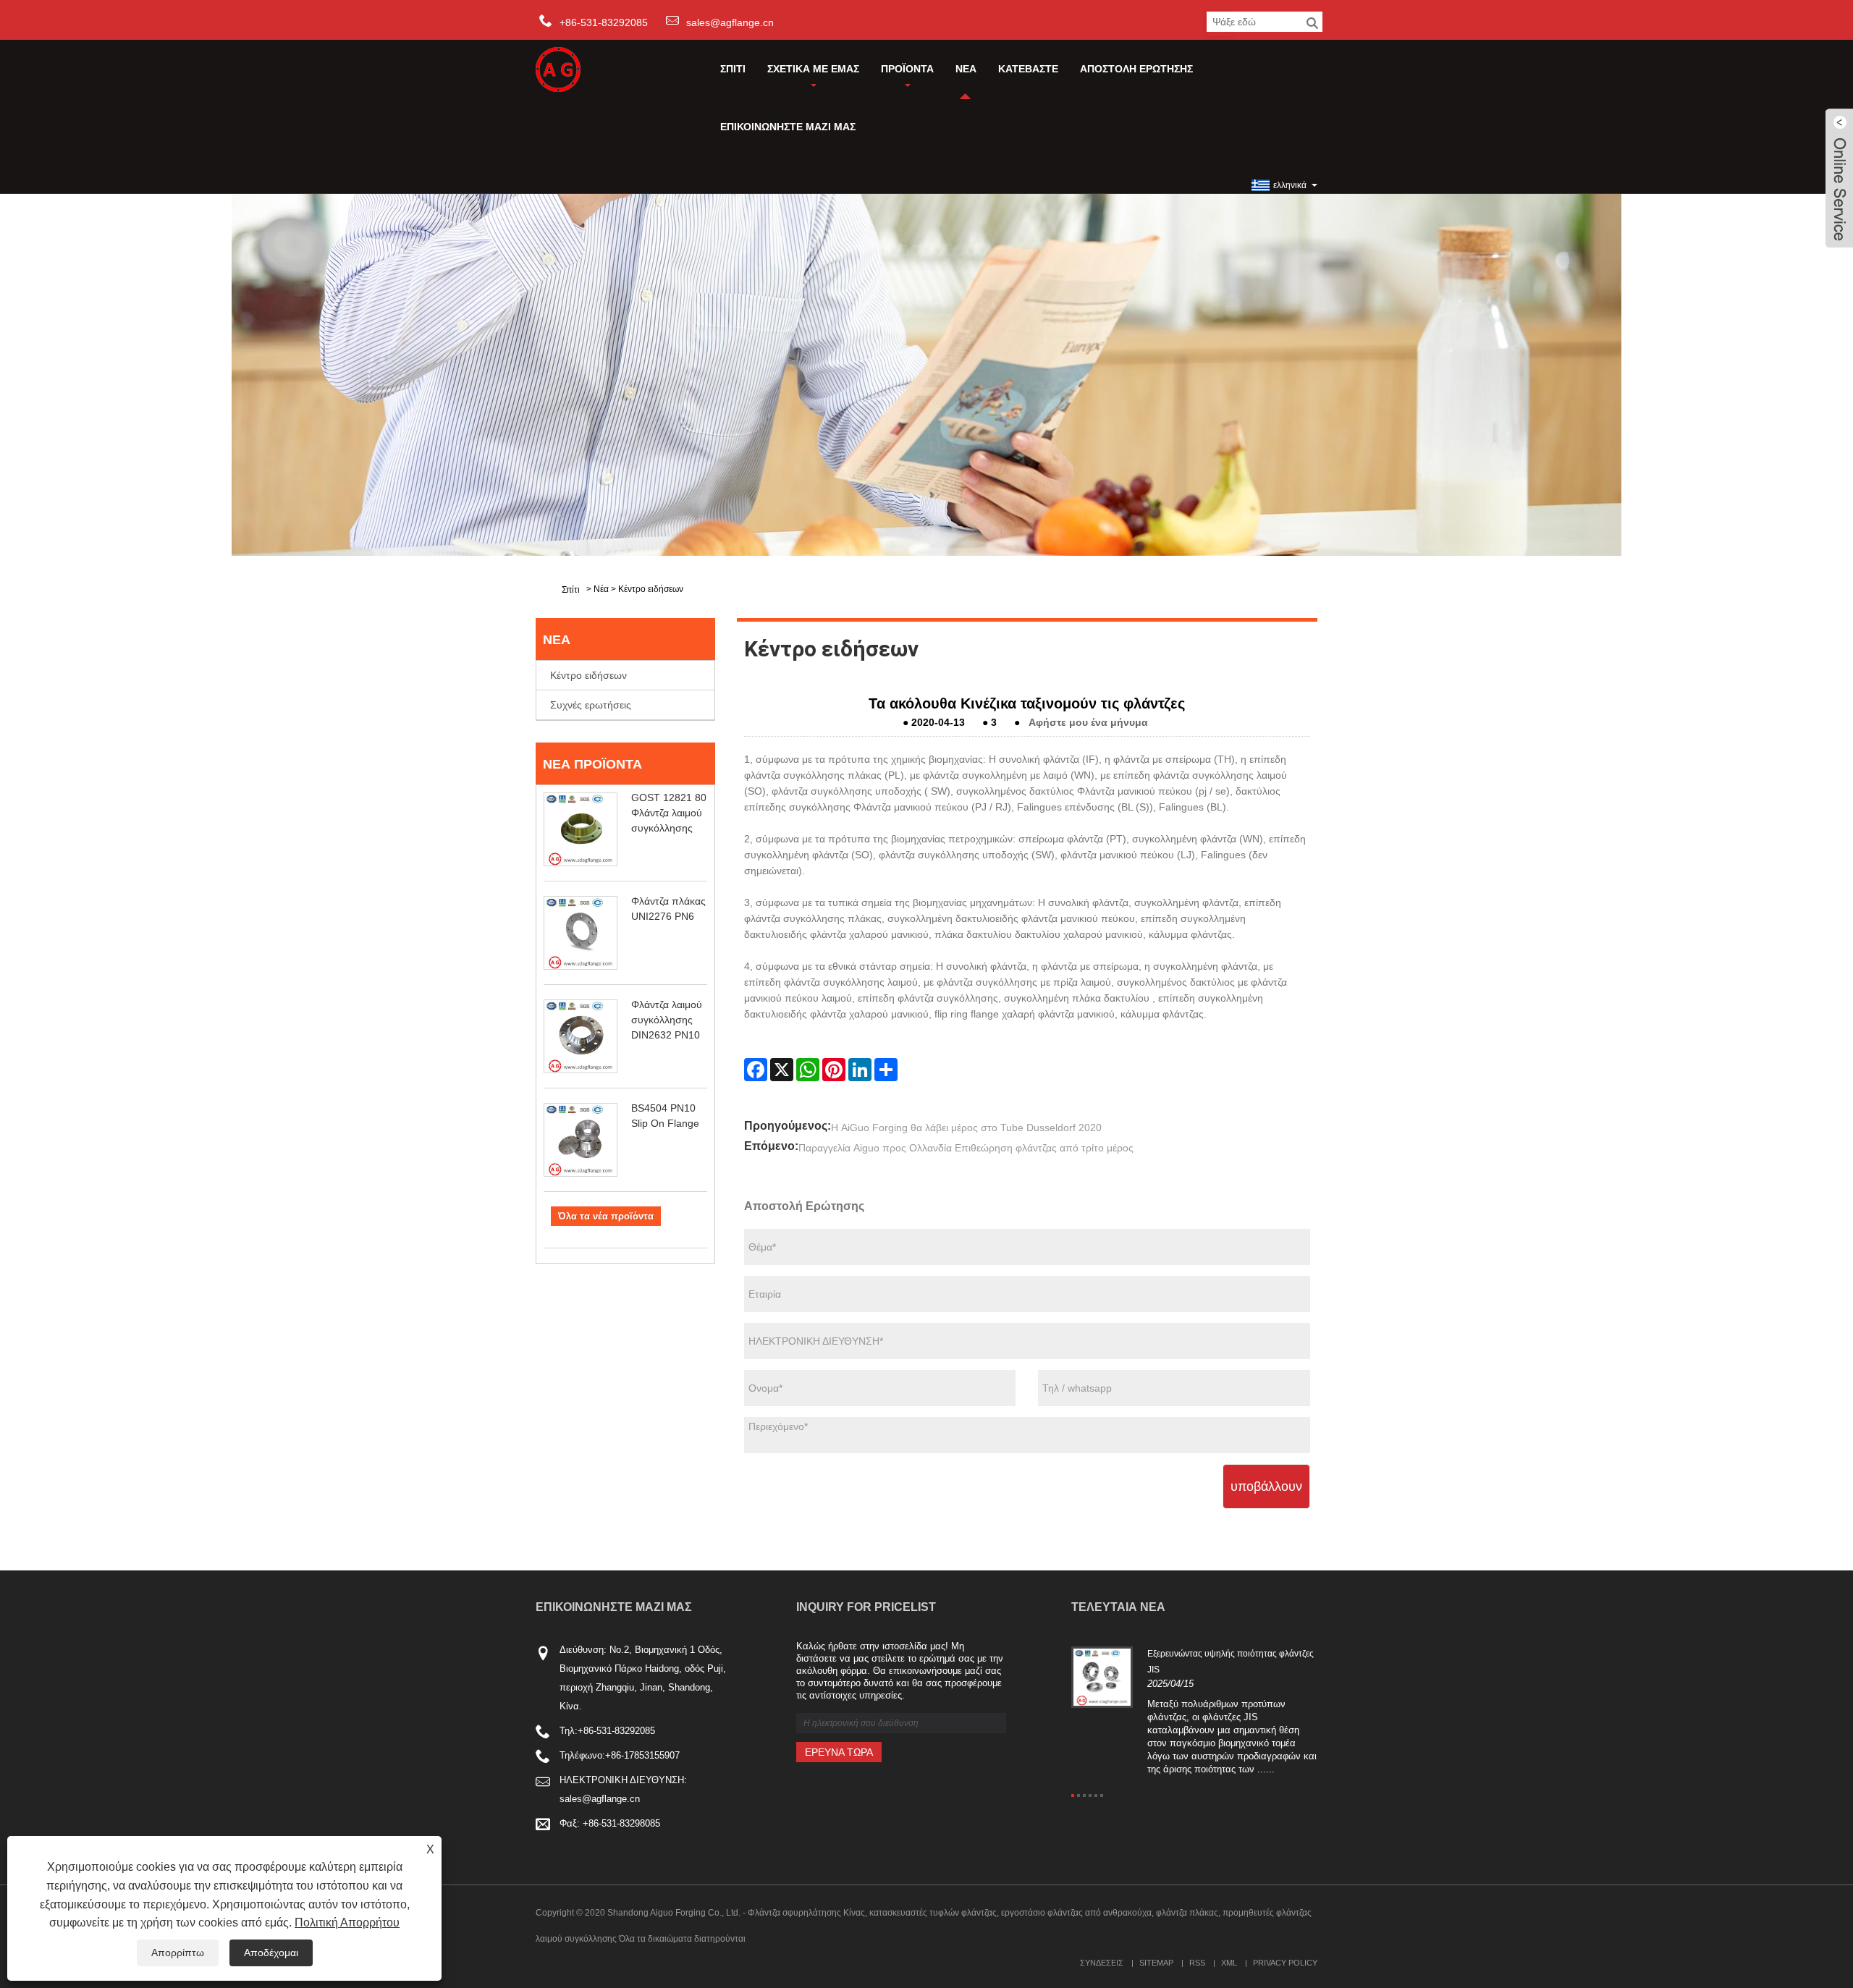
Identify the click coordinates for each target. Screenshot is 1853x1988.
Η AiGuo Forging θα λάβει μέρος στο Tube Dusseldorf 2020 (966, 1128)
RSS (1197, 1963)
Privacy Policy (1285, 1963)
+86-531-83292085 (616, 1731)
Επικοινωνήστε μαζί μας (788, 127)
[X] (782, 1070)
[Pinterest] (834, 1070)
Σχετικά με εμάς (813, 69)
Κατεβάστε (1028, 69)
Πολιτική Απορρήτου (347, 1923)
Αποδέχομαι (271, 1953)
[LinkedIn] (860, 1070)
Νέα (966, 69)
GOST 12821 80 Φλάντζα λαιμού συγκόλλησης (669, 813)
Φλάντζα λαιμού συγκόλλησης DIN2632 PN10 (667, 1020)
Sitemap (1156, 1963)
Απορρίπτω (178, 1953)
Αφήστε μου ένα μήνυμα (1088, 722)
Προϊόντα (907, 69)
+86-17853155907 (642, 1755)
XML (1229, 1963)
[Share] (886, 1070)
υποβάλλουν (1266, 1486)
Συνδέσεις (1102, 1963)
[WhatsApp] (808, 1070)
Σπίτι (733, 69)
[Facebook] (756, 1070)
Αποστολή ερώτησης (1136, 69)
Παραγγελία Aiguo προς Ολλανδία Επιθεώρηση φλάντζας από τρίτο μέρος (966, 1148)
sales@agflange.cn (730, 22)
